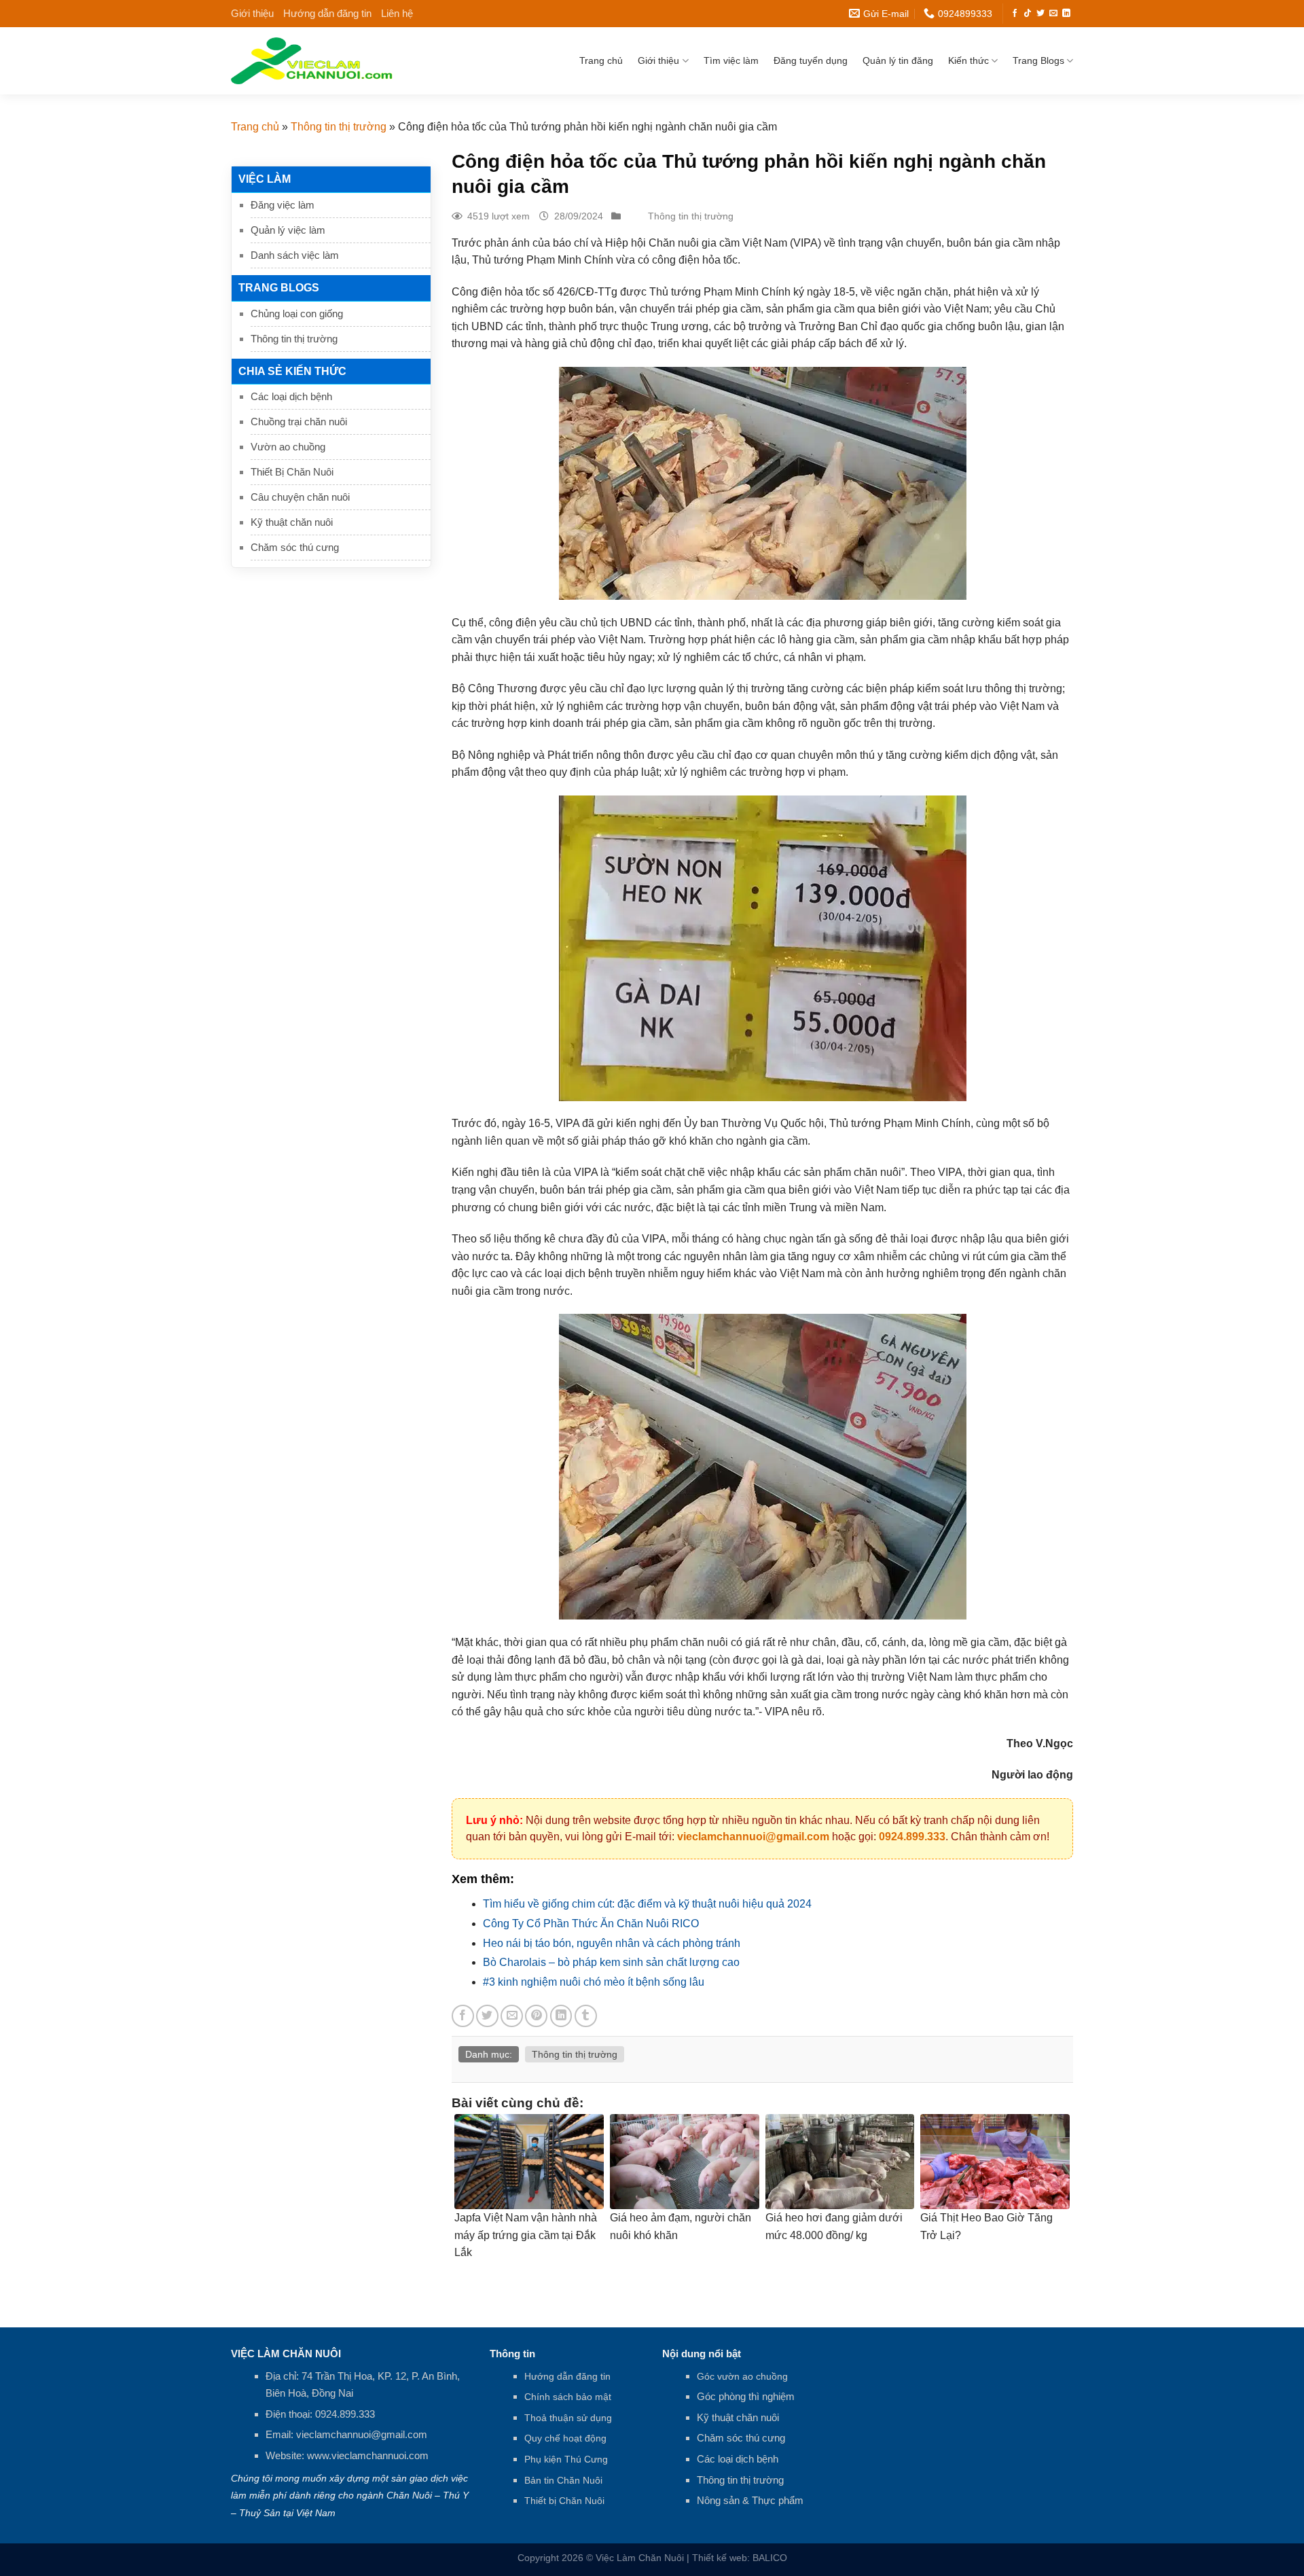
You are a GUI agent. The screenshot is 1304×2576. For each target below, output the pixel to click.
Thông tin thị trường (339, 127)
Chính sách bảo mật (568, 2397)
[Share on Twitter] (487, 2016)
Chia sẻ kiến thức (292, 371)
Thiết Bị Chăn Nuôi (292, 472)
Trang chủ (601, 60)
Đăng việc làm (283, 205)
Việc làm (265, 179)
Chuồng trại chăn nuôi (299, 422)
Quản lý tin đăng (898, 60)
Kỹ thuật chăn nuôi (292, 522)
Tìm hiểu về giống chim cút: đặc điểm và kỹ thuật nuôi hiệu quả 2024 (647, 1904)
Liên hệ (397, 13)
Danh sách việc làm (295, 255)
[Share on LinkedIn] (561, 2016)
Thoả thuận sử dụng (568, 2418)
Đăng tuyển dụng (811, 60)
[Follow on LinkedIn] (1066, 14)
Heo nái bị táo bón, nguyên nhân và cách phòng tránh (612, 1943)
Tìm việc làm (731, 60)
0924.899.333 (912, 1837)
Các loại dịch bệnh (291, 396)
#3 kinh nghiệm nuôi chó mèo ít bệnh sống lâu (594, 1982)
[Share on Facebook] (463, 2016)
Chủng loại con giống (297, 314)
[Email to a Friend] (512, 2016)
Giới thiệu (252, 13)
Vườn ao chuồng (288, 447)
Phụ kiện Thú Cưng (566, 2459)
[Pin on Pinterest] (536, 2016)
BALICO (770, 2558)
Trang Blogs (1038, 60)
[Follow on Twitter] (1040, 14)
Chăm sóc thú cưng (295, 547)
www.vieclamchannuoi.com (368, 2455)
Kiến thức (968, 60)
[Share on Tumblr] (586, 2016)
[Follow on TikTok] (1028, 14)
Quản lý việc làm (288, 230)
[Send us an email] (1053, 14)
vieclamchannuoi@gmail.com (753, 1837)
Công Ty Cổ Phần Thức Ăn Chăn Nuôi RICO (591, 1924)
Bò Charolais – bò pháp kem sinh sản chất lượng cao (611, 1962)
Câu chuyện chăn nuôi (300, 497)
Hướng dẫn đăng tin (327, 13)
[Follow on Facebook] (1015, 14)
